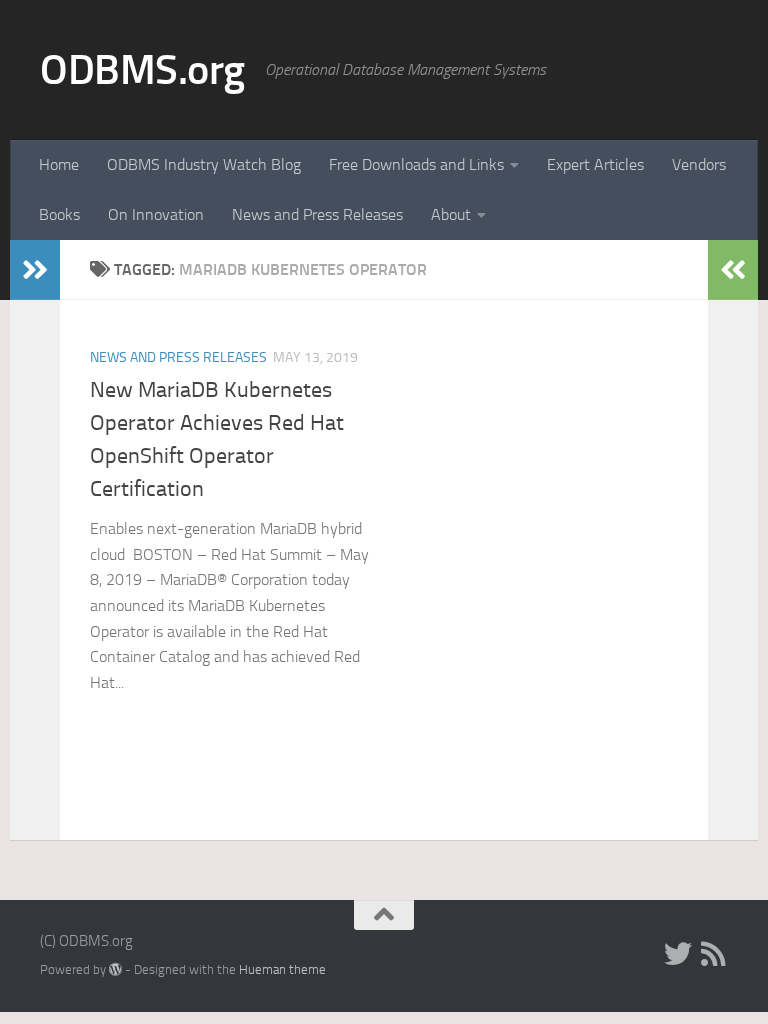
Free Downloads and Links (416, 164)
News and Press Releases (317, 214)
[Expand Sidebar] (35, 270)
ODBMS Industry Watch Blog (204, 164)
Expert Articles (595, 164)
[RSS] (714, 954)
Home (59, 164)
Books (59, 214)
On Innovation (156, 214)
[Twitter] (678, 954)
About (451, 214)
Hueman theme (282, 969)
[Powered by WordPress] (115, 969)
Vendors (699, 164)
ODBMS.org (142, 70)
